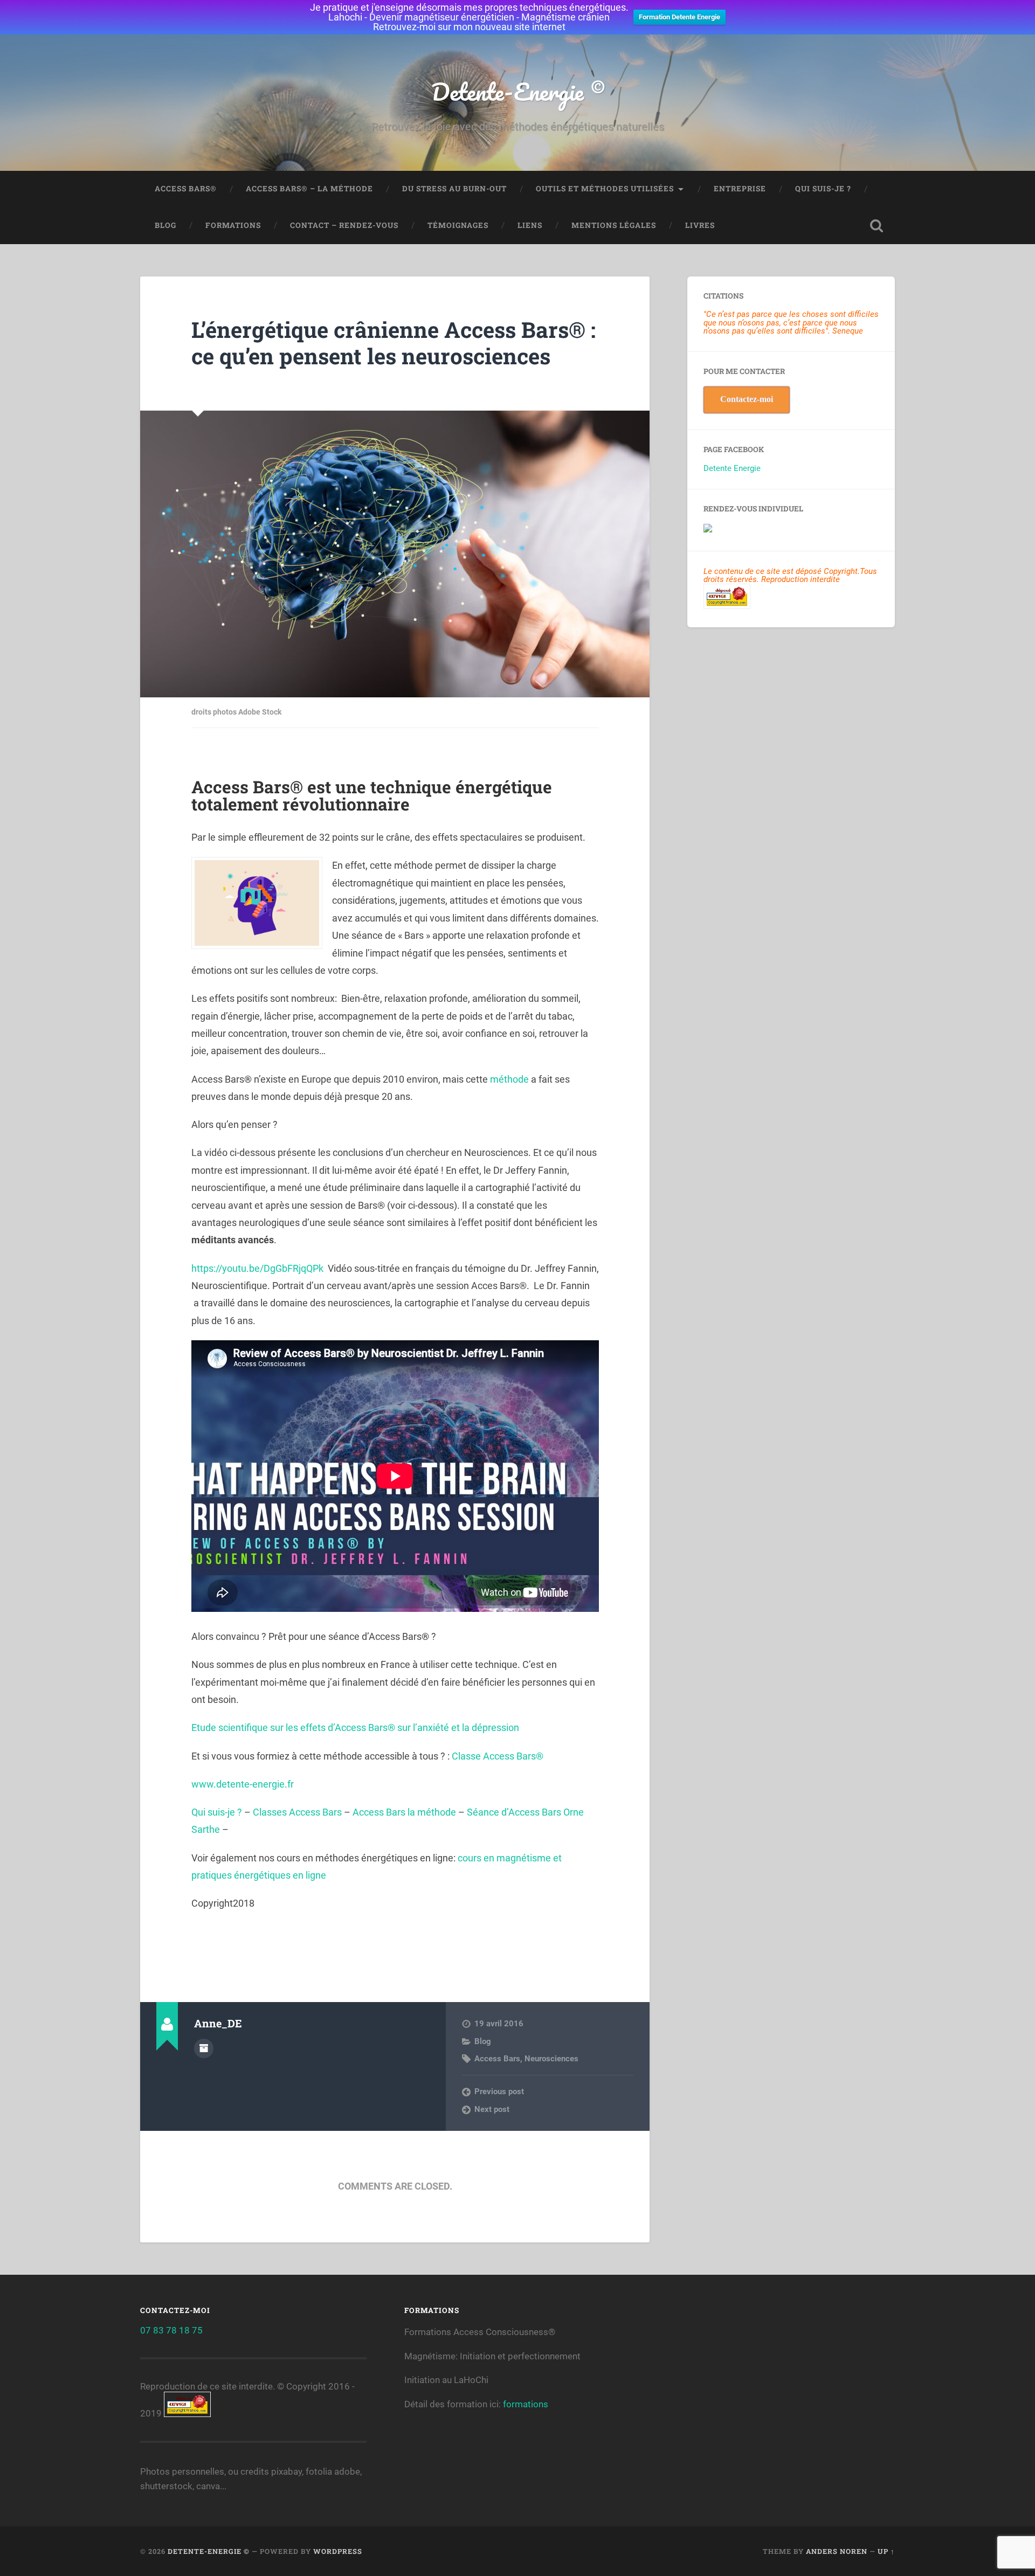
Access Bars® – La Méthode (309, 189)
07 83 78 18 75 (171, 2330)
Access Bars (497, 2059)
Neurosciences (551, 2059)
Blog (165, 225)
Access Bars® (186, 189)
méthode (509, 1079)
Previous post (499, 2092)
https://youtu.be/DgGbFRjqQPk (257, 1268)
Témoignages (458, 225)
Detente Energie (732, 468)
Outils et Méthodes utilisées (605, 189)
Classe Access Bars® (498, 1756)
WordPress (338, 2551)
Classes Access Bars (297, 1812)
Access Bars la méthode (404, 1812)
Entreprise (740, 189)
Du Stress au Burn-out (454, 189)
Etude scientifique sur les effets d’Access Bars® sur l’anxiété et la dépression (355, 1727)
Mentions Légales (614, 225)
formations (526, 2404)
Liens (530, 225)
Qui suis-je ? (823, 189)
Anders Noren (837, 2551)
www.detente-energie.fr (244, 1784)
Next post (492, 2109)
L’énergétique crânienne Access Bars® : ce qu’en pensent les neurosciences (394, 343)
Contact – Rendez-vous (344, 225)
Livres (700, 225)
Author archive (204, 2048)
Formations (233, 225)
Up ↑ (886, 2551)
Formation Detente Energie (679, 17)
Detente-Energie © (518, 91)
